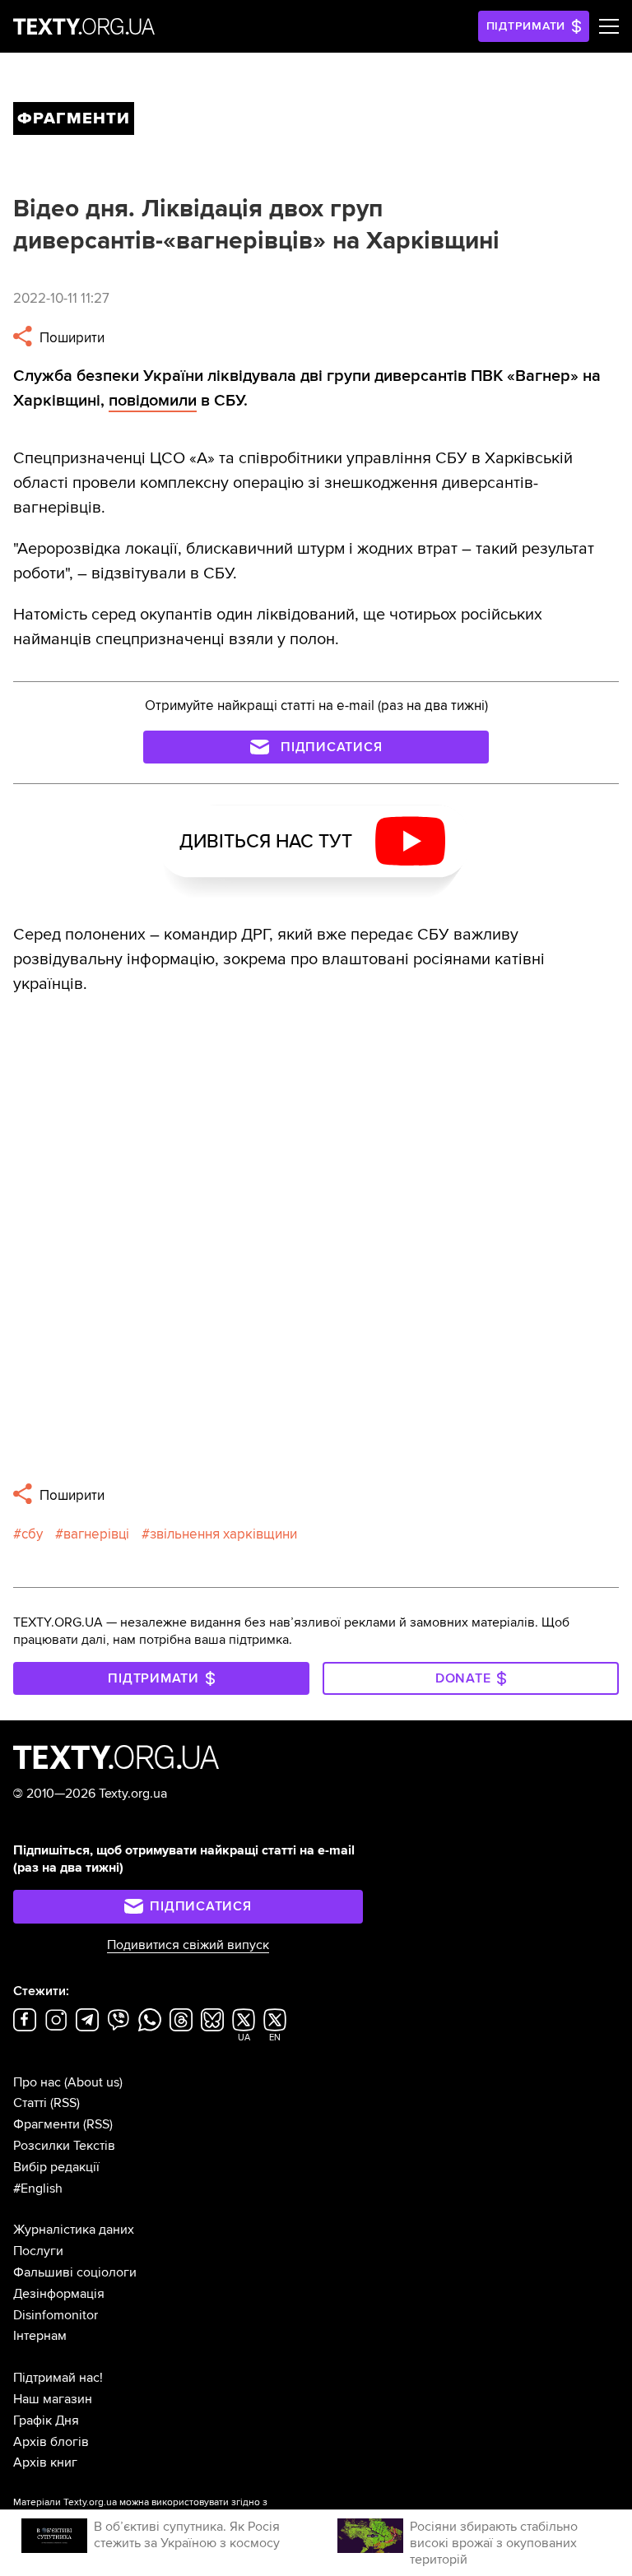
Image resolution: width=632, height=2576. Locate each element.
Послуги (38, 2251)
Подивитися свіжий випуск (188, 1945)
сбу (32, 1534)
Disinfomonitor (56, 2315)
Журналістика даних (74, 2230)
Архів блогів (51, 2442)
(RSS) (65, 2103)
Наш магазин (53, 2399)
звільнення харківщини (223, 1534)
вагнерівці (96, 1534)
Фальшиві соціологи (75, 2272)
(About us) (93, 2082)
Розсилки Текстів (64, 2146)
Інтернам (40, 2336)
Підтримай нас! (58, 2378)
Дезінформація (59, 2294)
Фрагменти (46, 2124)
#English (38, 2188)
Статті (30, 2103)
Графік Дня (46, 2421)
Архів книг (45, 2462)
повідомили (153, 401)
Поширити (70, 338)
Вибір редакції (56, 2167)
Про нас (37, 2082)
